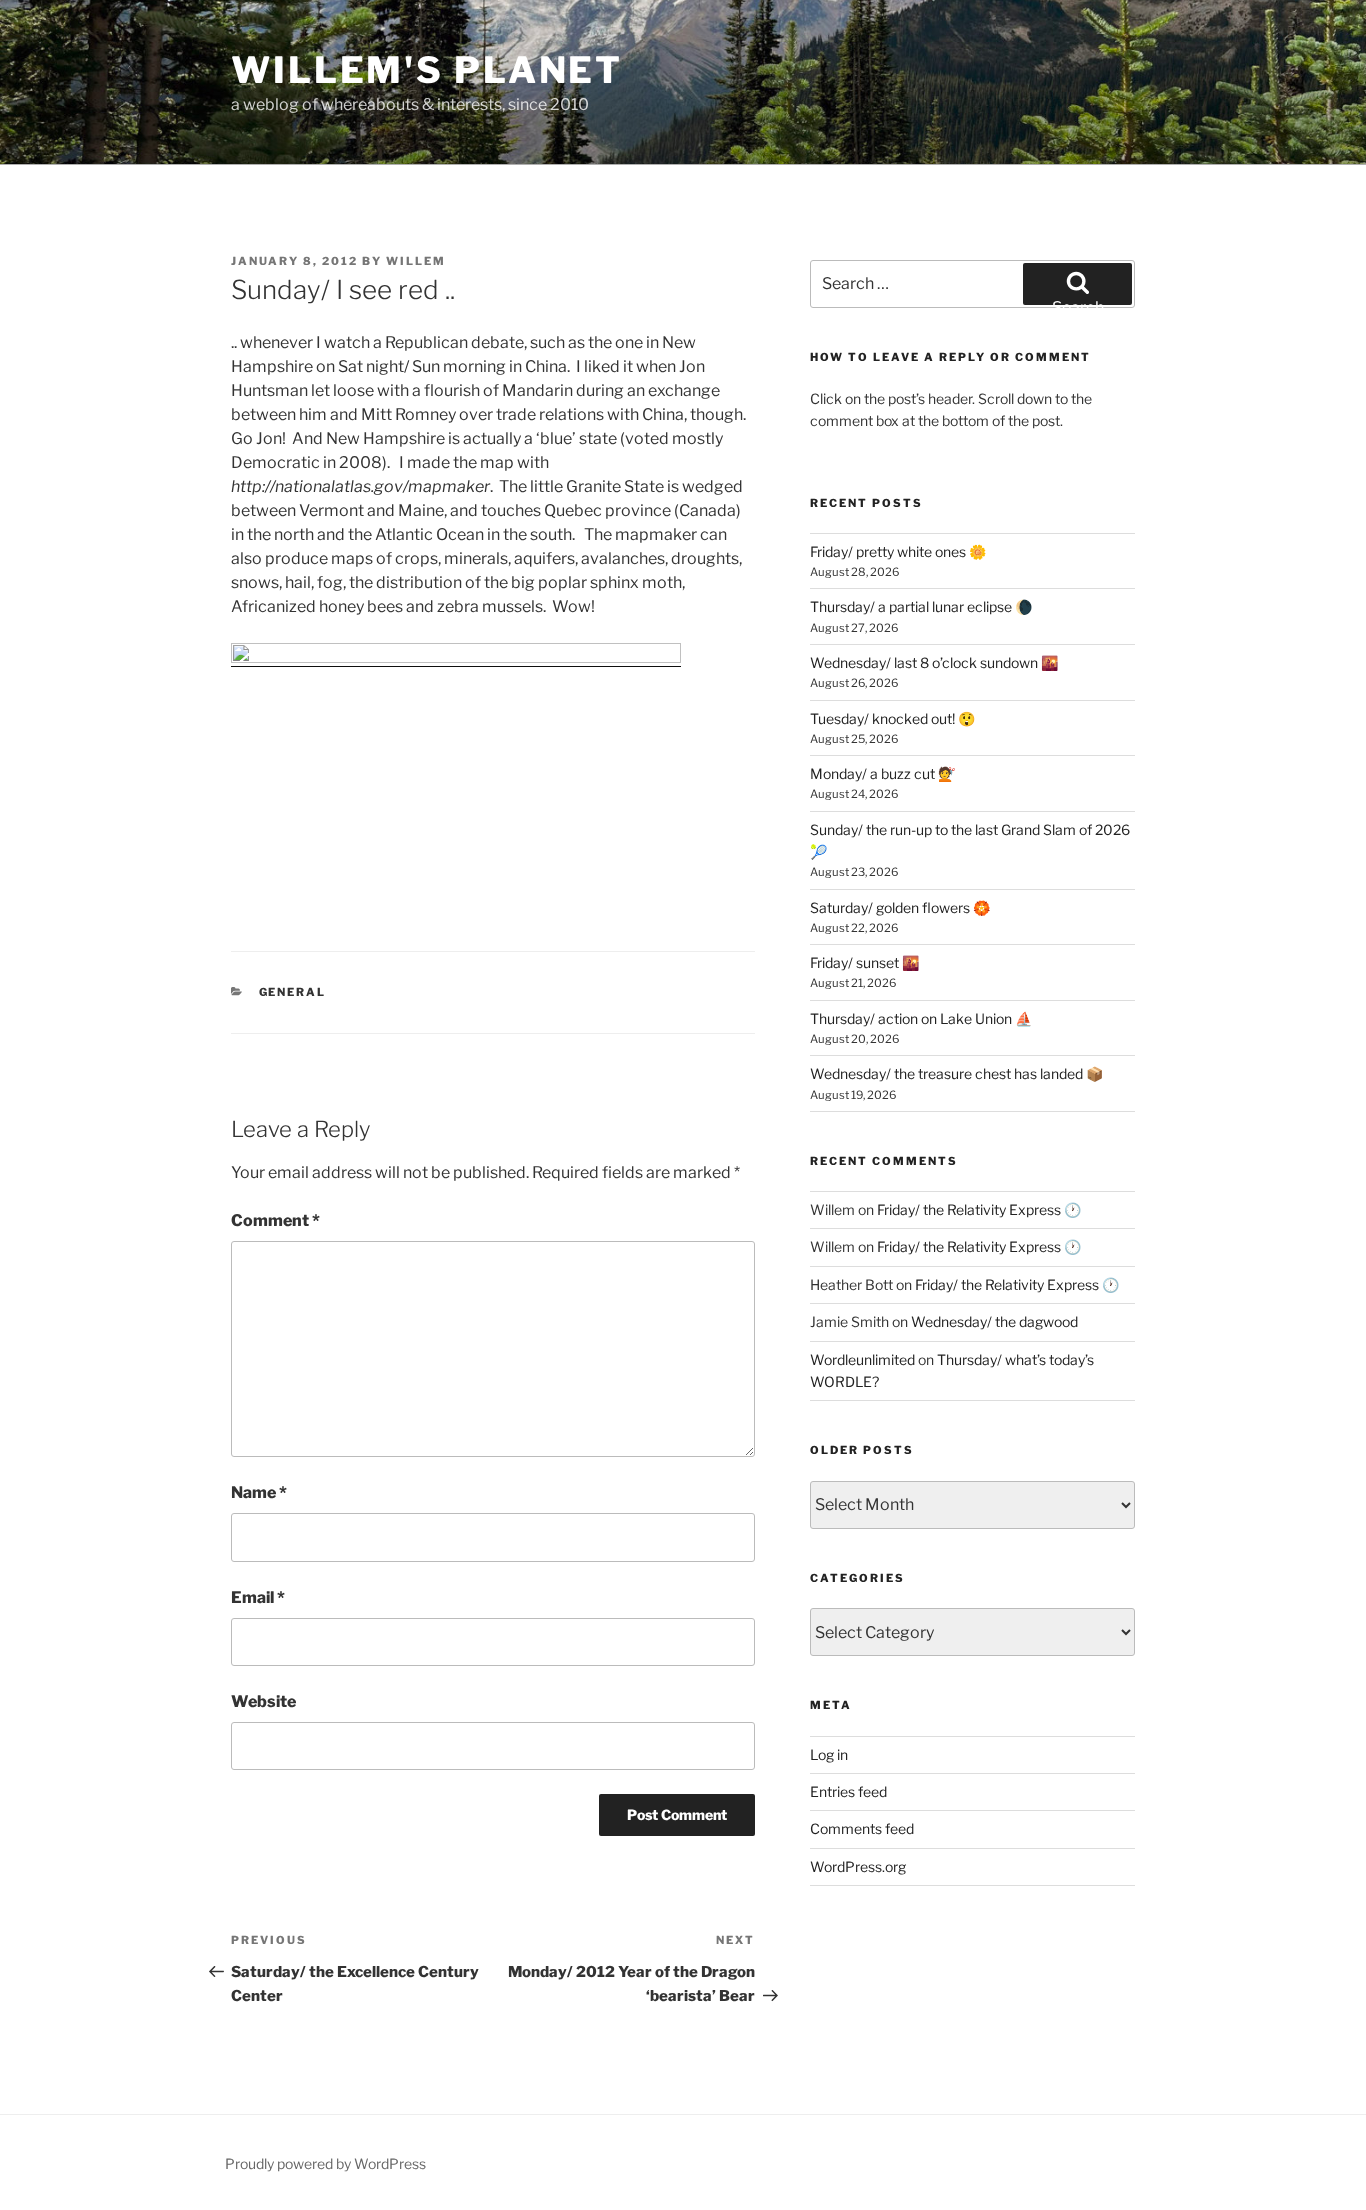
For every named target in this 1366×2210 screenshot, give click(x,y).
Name (259, 1492)
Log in (829, 1754)
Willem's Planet (427, 70)
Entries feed (848, 1791)
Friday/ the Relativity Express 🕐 (979, 1209)
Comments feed (862, 1828)
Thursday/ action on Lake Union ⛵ (921, 1018)
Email (258, 1597)
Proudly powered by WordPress (325, 2163)
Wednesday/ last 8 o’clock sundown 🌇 (934, 662)
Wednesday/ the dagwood (994, 1321)
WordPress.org (858, 1866)
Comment (275, 1220)
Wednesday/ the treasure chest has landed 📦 (956, 1073)
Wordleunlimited (862, 1359)
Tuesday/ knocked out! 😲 (892, 718)
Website (263, 1701)
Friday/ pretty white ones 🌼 (898, 551)
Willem (416, 261)
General (293, 992)
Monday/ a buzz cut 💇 (882, 773)
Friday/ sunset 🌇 (864, 962)
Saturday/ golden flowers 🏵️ (900, 907)
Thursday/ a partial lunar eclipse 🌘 (921, 606)
